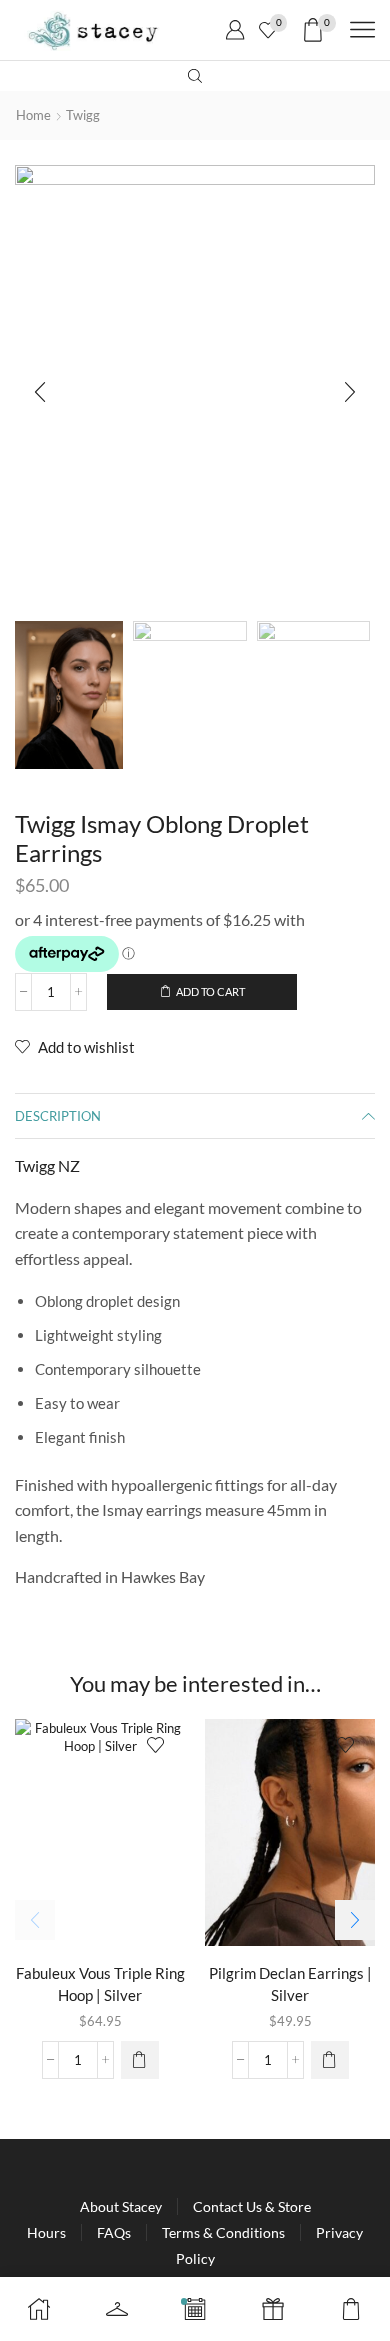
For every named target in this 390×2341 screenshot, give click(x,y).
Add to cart (210, 991)
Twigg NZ (47, 1165)
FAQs (114, 2232)
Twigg (83, 115)
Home (33, 115)
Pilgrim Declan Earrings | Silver (290, 1984)
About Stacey (121, 2206)
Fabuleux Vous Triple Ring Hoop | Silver (100, 1984)
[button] (40, 393)
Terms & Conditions (223, 2232)
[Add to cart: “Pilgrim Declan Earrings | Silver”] (330, 2060)
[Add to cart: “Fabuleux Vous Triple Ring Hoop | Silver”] (140, 2060)
